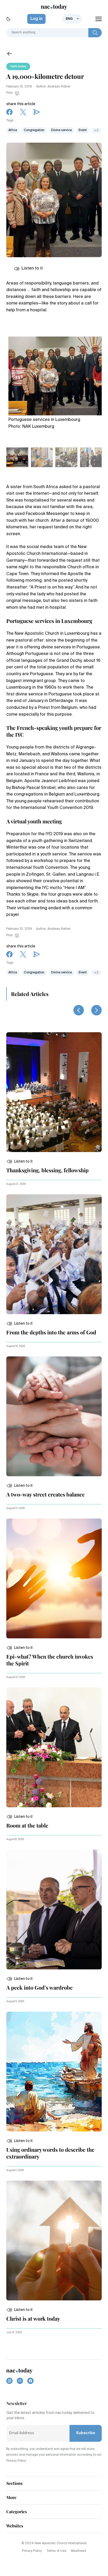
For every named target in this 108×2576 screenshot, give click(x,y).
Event (83, 130)
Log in (36, 19)
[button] (20, 1161)
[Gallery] (55, 374)
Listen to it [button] (32, 269)
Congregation (34, 130)
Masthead (79, 2551)
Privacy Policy (32, 2551)
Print (10, 93)
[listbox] (72, 19)
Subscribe (86, 2433)
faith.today (18, 66)
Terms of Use (56, 2551)
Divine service (61, 130)
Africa (13, 130)
